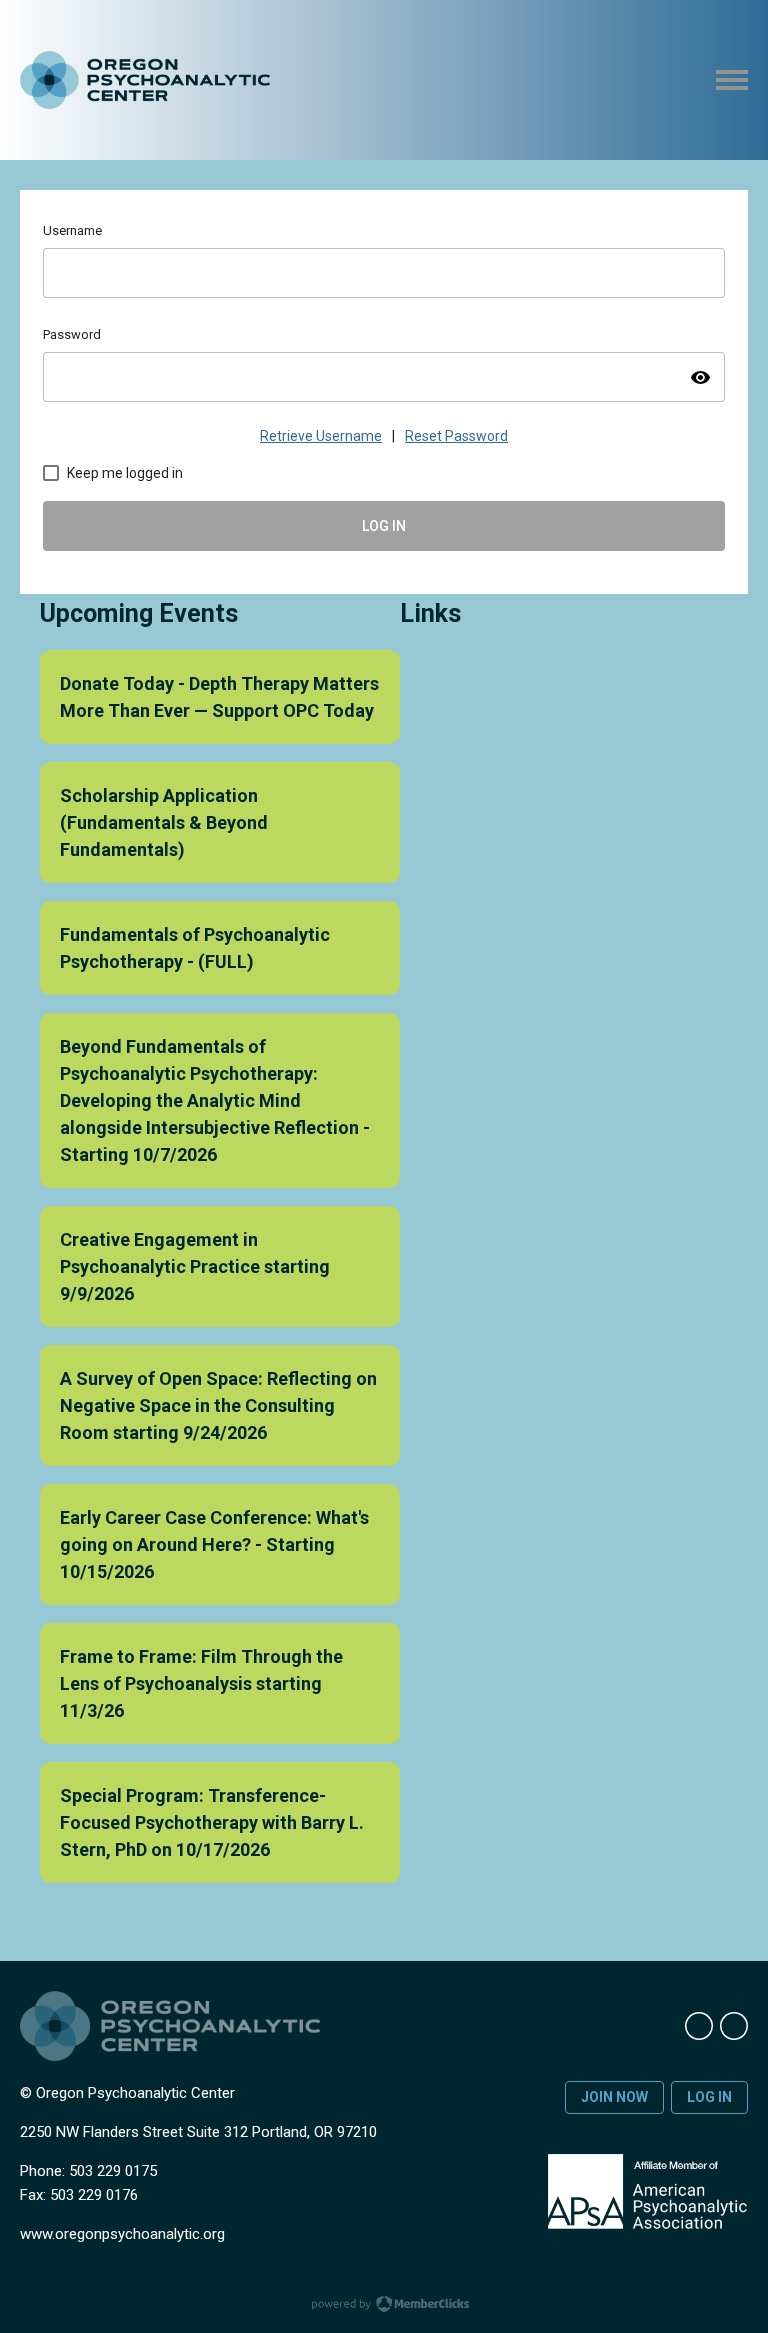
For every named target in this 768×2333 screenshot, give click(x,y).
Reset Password (456, 436)
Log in (709, 2097)
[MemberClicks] (145, 80)
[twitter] (734, 2026)
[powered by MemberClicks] (384, 2306)
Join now (614, 2097)
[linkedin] (699, 2026)
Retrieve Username (321, 436)
